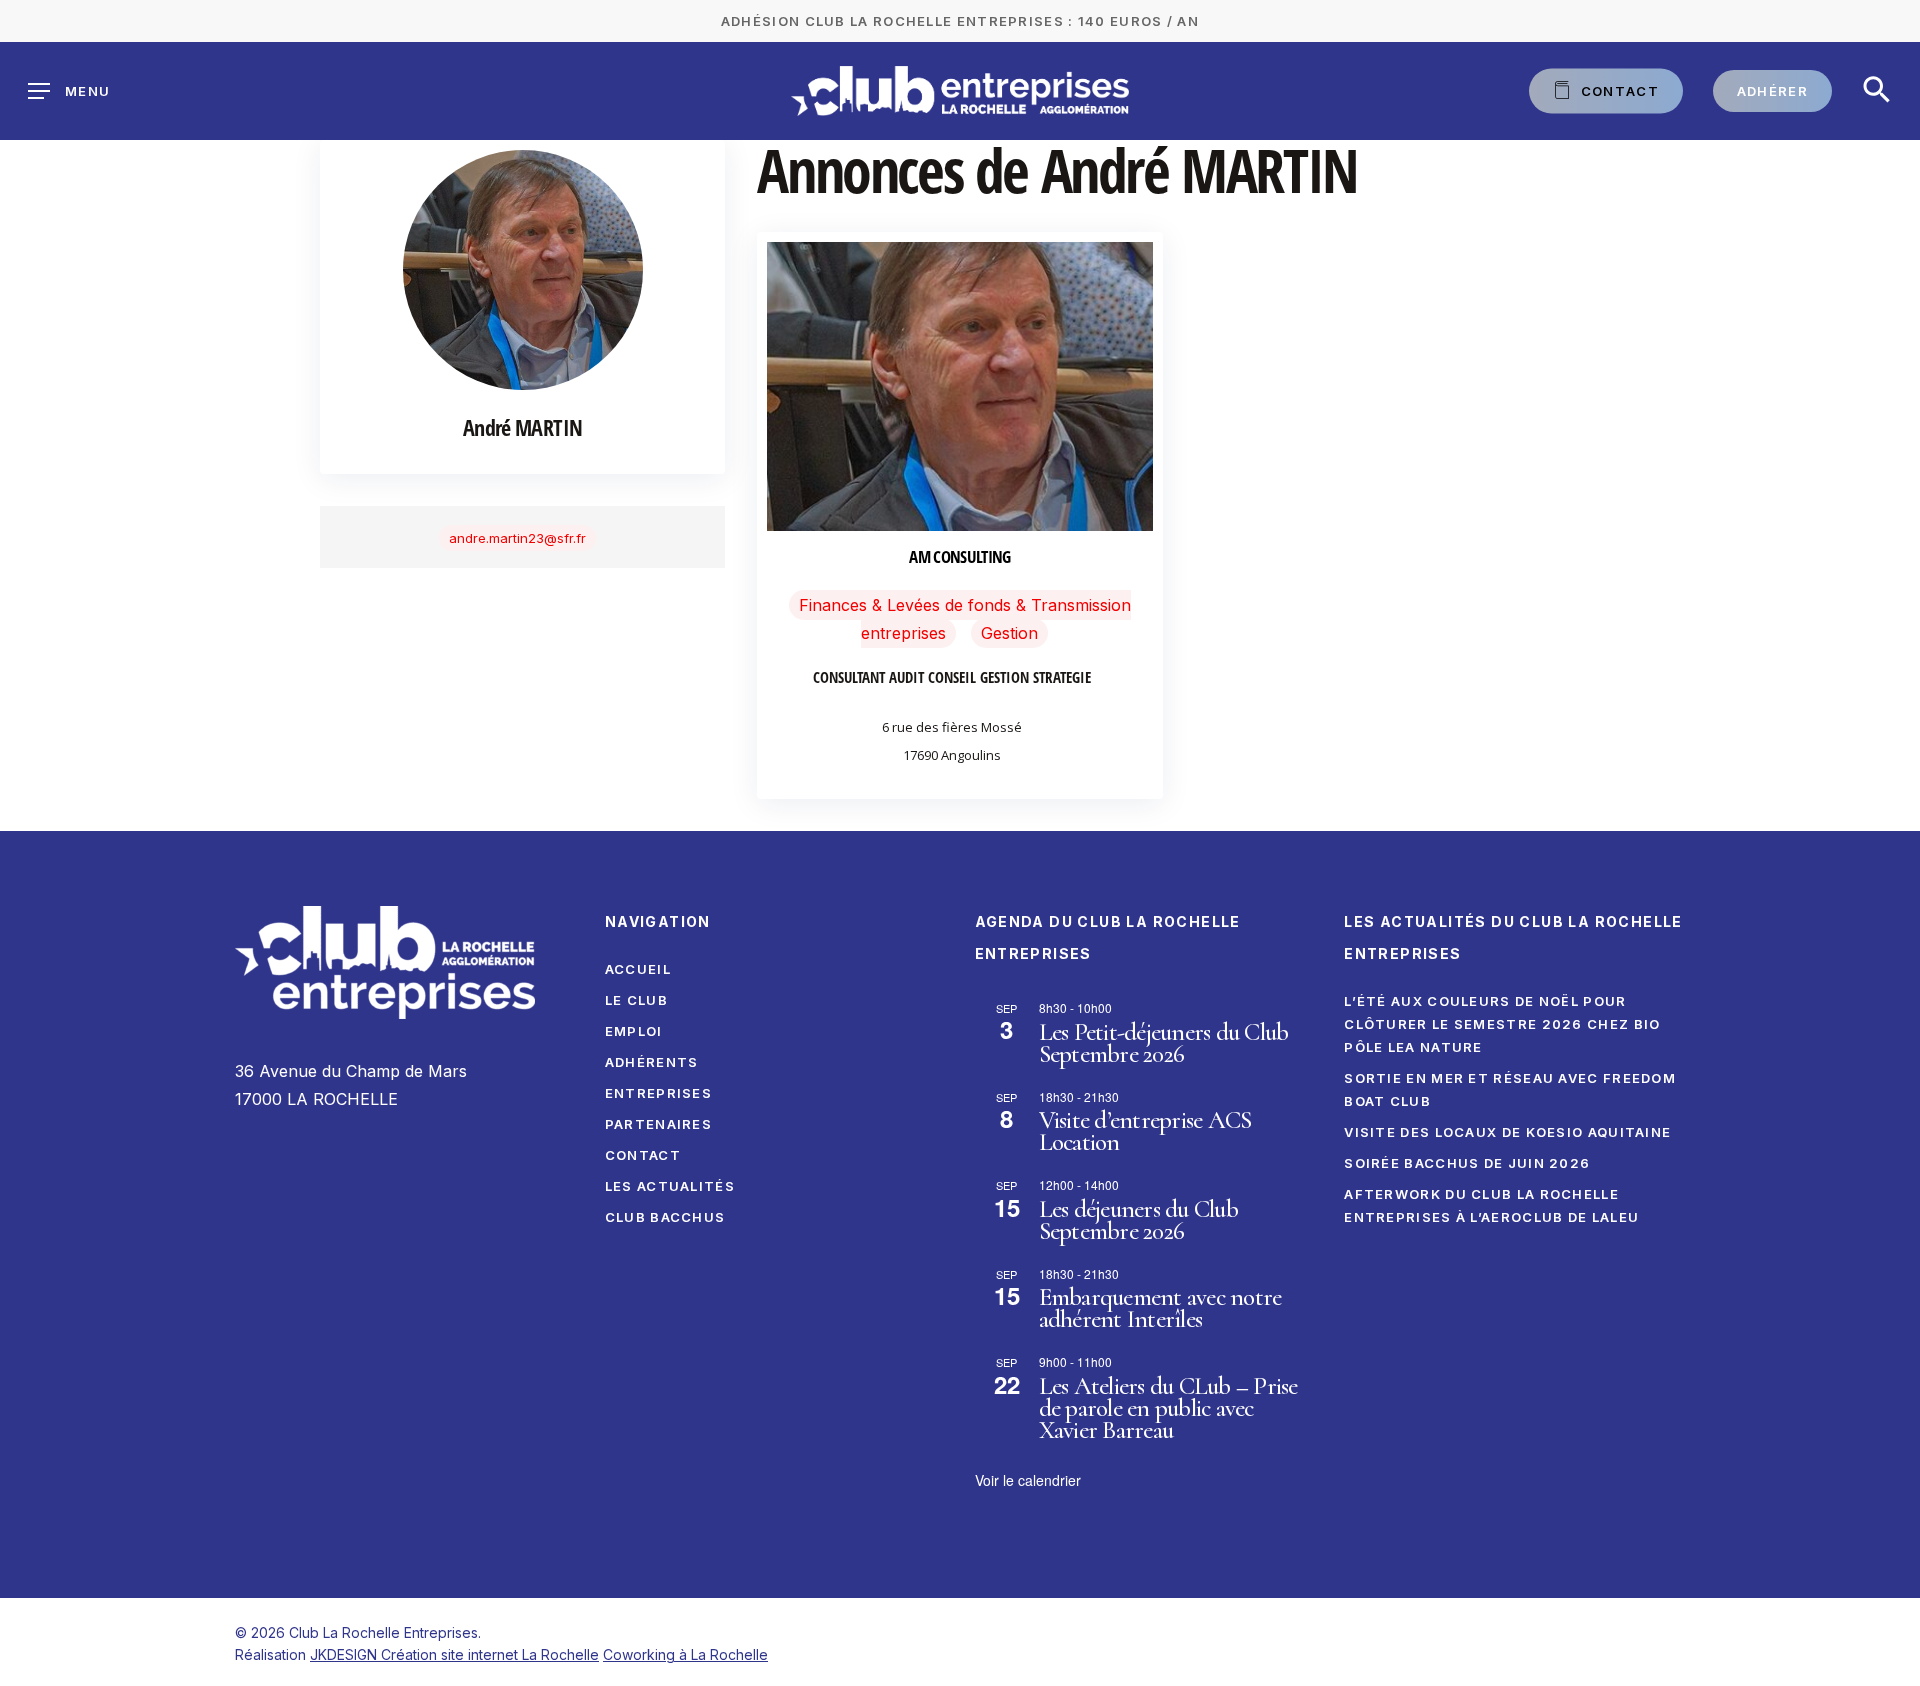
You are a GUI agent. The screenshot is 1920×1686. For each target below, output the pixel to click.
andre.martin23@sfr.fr (517, 538)
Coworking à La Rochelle (685, 1654)
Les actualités (670, 1186)
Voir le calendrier (1028, 1480)
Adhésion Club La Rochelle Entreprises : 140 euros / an (960, 21)
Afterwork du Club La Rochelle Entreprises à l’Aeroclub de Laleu (1491, 1205)
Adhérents (652, 1062)
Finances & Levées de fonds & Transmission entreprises (965, 619)
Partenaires (658, 1124)
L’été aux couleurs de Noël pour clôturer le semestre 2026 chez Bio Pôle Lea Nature (1502, 1024)
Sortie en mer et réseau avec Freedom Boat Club (1510, 1089)
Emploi (634, 1031)
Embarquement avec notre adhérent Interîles (1160, 1308)
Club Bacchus (665, 1217)
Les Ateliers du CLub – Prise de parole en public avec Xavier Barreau (1168, 1408)
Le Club (636, 1000)
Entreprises (658, 1093)
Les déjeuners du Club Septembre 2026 (1138, 1220)
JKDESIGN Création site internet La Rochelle (454, 1654)
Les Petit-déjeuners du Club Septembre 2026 (1164, 1043)
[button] (1877, 91)
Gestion (1009, 633)
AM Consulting (959, 556)
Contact (643, 1155)
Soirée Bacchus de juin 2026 (1467, 1163)
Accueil (638, 969)
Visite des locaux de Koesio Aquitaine (1507, 1132)
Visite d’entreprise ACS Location (1145, 1131)
